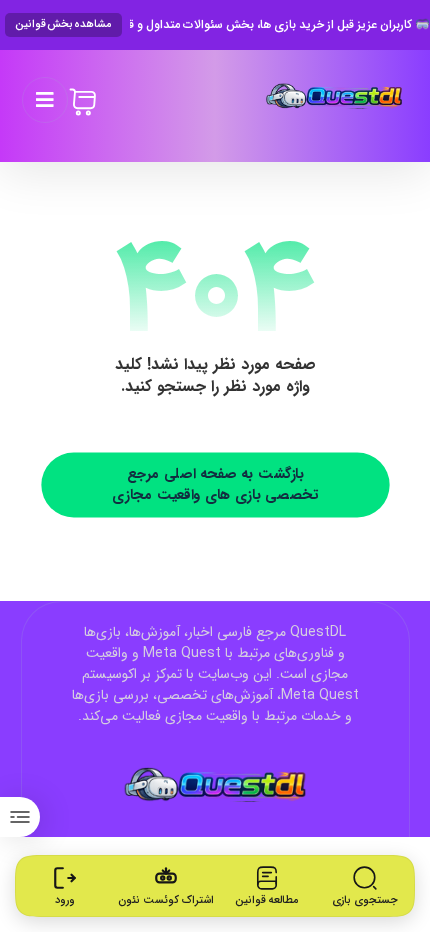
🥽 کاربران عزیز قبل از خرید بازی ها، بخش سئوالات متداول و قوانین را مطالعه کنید (280, 25)
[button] (45, 100)
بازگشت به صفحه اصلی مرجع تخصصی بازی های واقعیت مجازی (215, 484)
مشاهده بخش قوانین (63, 24)
